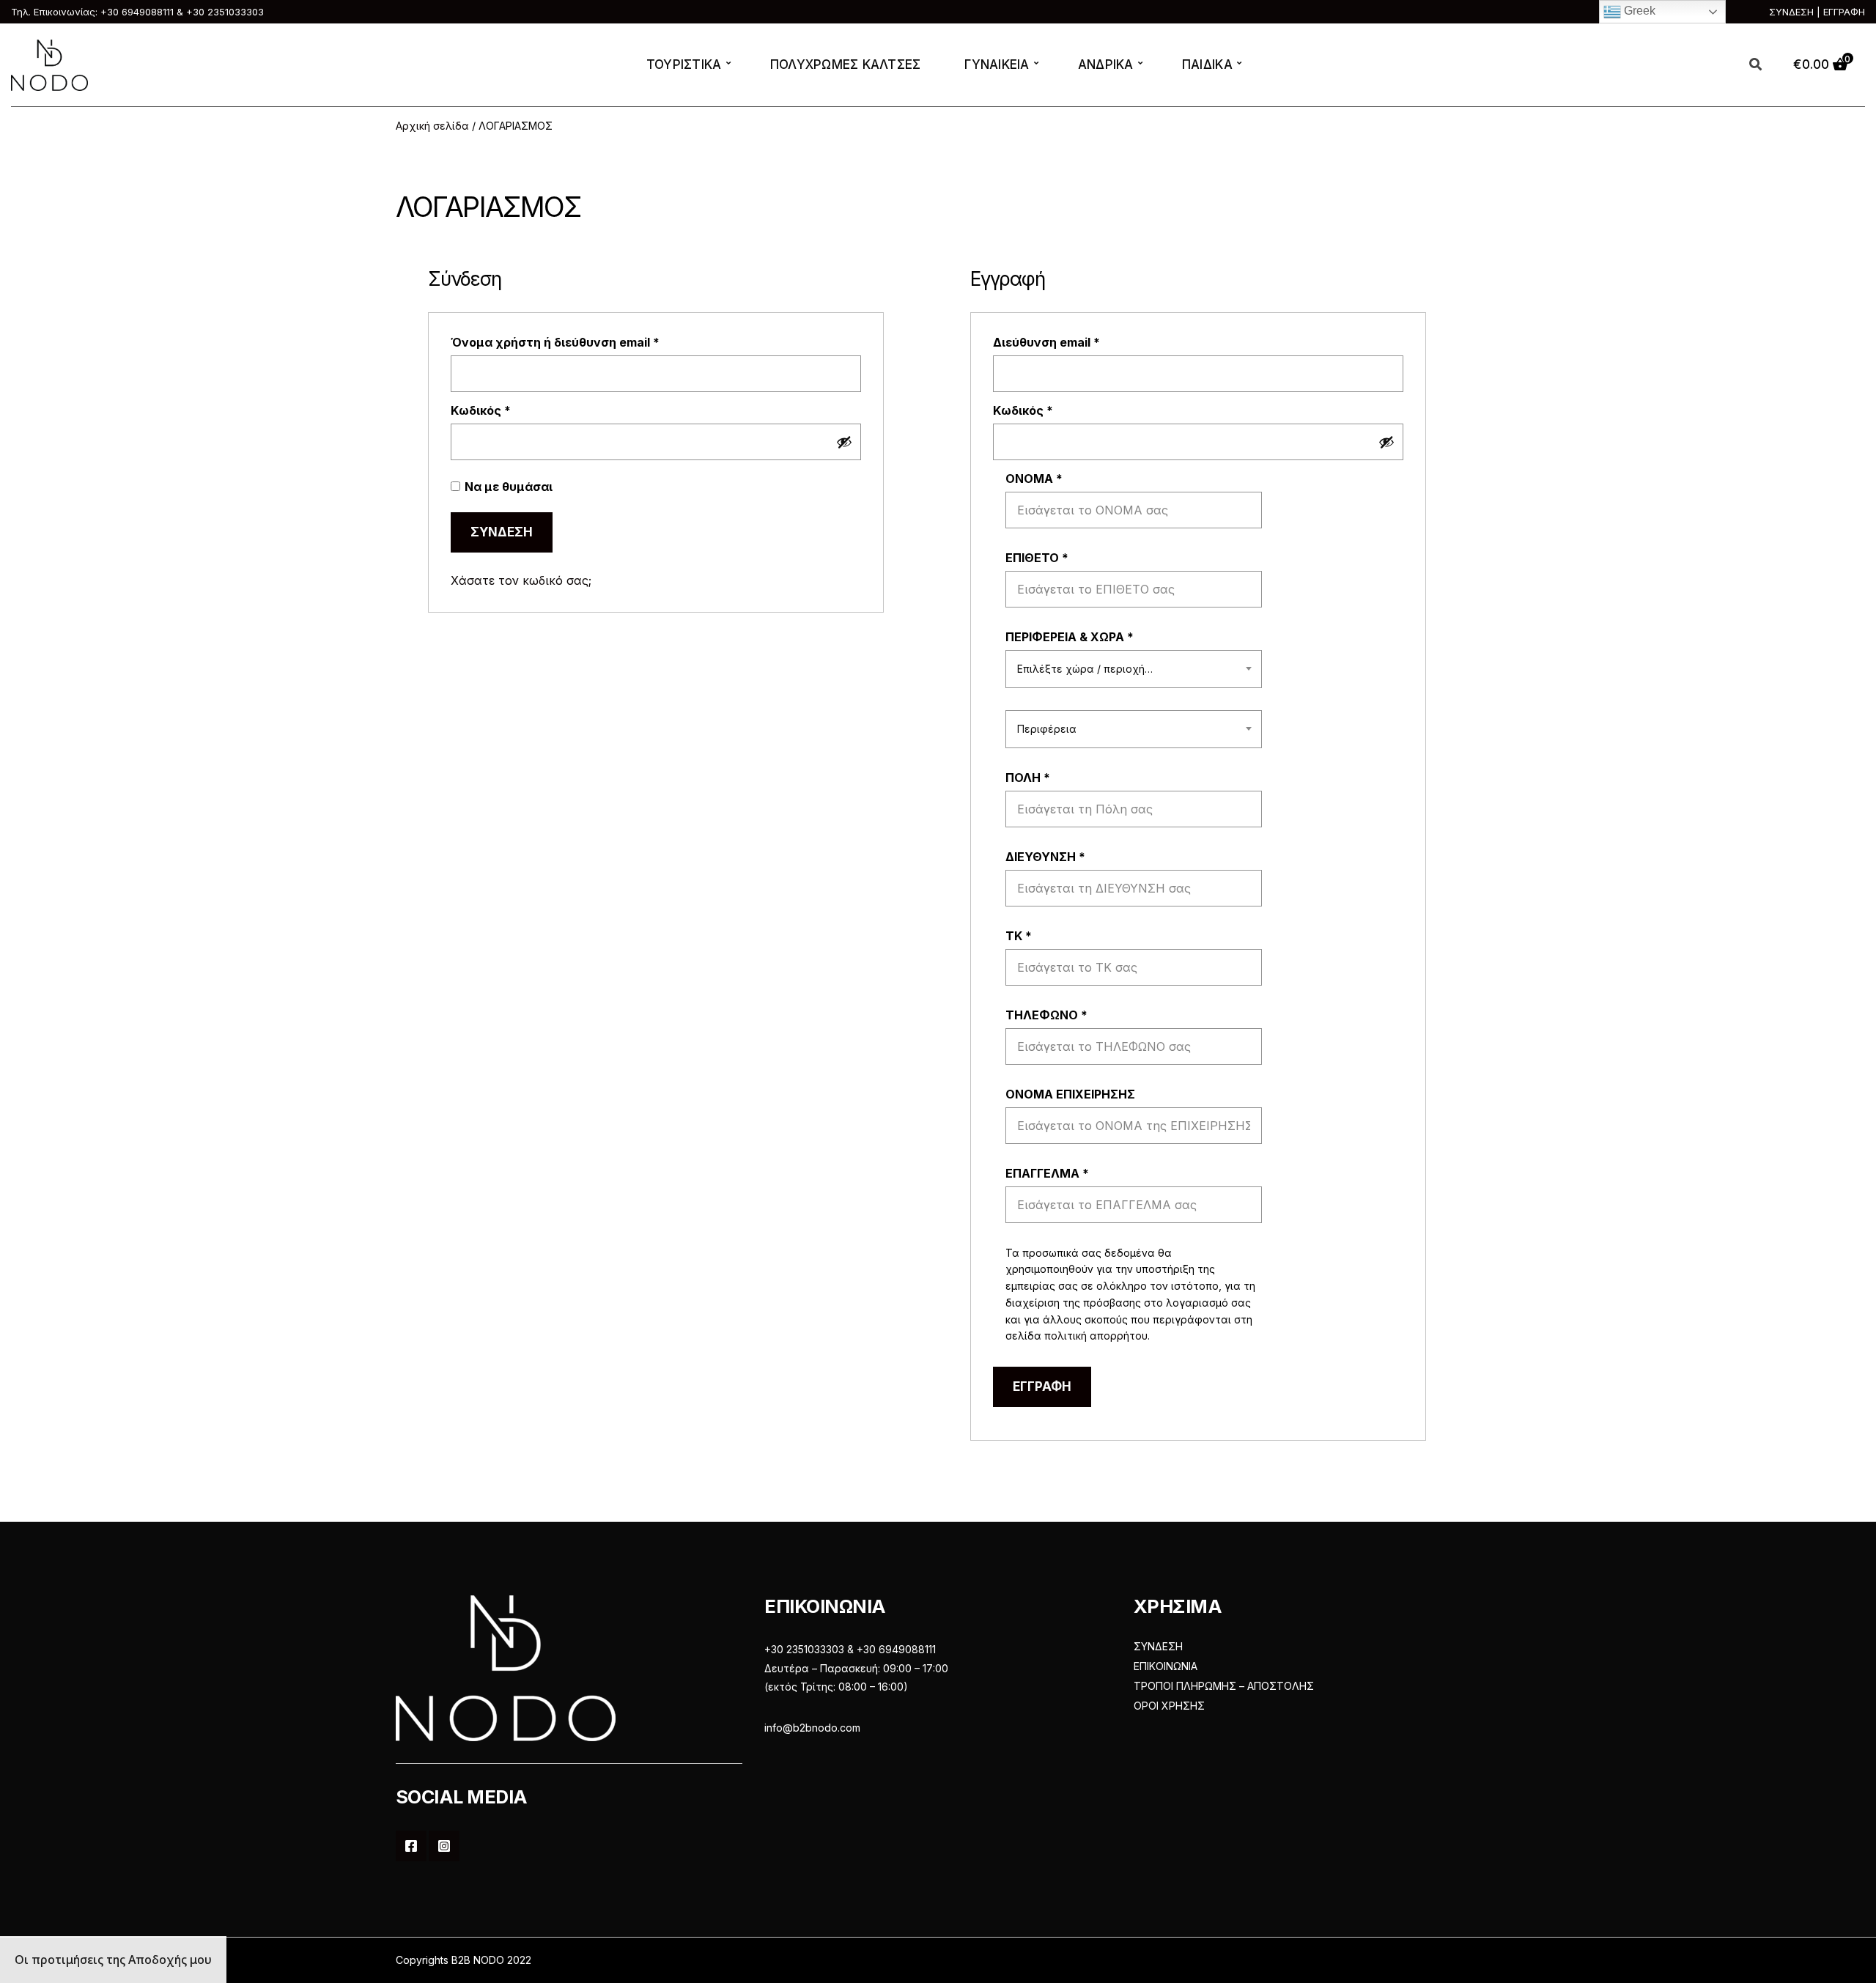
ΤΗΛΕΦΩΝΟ (1046, 1015)
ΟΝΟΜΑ (1034, 479)
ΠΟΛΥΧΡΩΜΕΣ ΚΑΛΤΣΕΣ (846, 64)
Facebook (411, 1846)
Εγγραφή (1042, 1386)
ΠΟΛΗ (1028, 778)
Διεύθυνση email (1078, 342)
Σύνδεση (502, 532)
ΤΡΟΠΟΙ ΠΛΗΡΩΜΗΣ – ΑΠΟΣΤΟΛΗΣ (1224, 1686)
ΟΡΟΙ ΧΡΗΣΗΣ (1169, 1706)
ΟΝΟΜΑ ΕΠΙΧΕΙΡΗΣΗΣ (1072, 1094)
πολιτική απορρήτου (1096, 1336)
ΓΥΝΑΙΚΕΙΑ (997, 64)
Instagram (444, 1846)
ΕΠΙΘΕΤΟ (1037, 558)
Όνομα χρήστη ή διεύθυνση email (587, 342)
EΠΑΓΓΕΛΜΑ (1047, 1173)
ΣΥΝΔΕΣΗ (1158, 1646)
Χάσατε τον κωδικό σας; (521, 580)
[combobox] (1134, 669)
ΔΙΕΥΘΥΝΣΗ (1045, 857)
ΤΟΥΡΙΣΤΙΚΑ (684, 64)
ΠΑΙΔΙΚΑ (1207, 64)
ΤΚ (1019, 936)
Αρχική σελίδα (432, 126)
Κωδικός (513, 410)
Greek (1638, 11)
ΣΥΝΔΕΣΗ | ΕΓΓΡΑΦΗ (1817, 12)
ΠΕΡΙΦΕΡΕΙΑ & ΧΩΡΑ (1070, 637)
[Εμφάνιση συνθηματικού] (844, 442)
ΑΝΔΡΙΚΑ (1106, 64)
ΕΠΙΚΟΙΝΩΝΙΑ (1166, 1666)
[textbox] (1134, 669)
